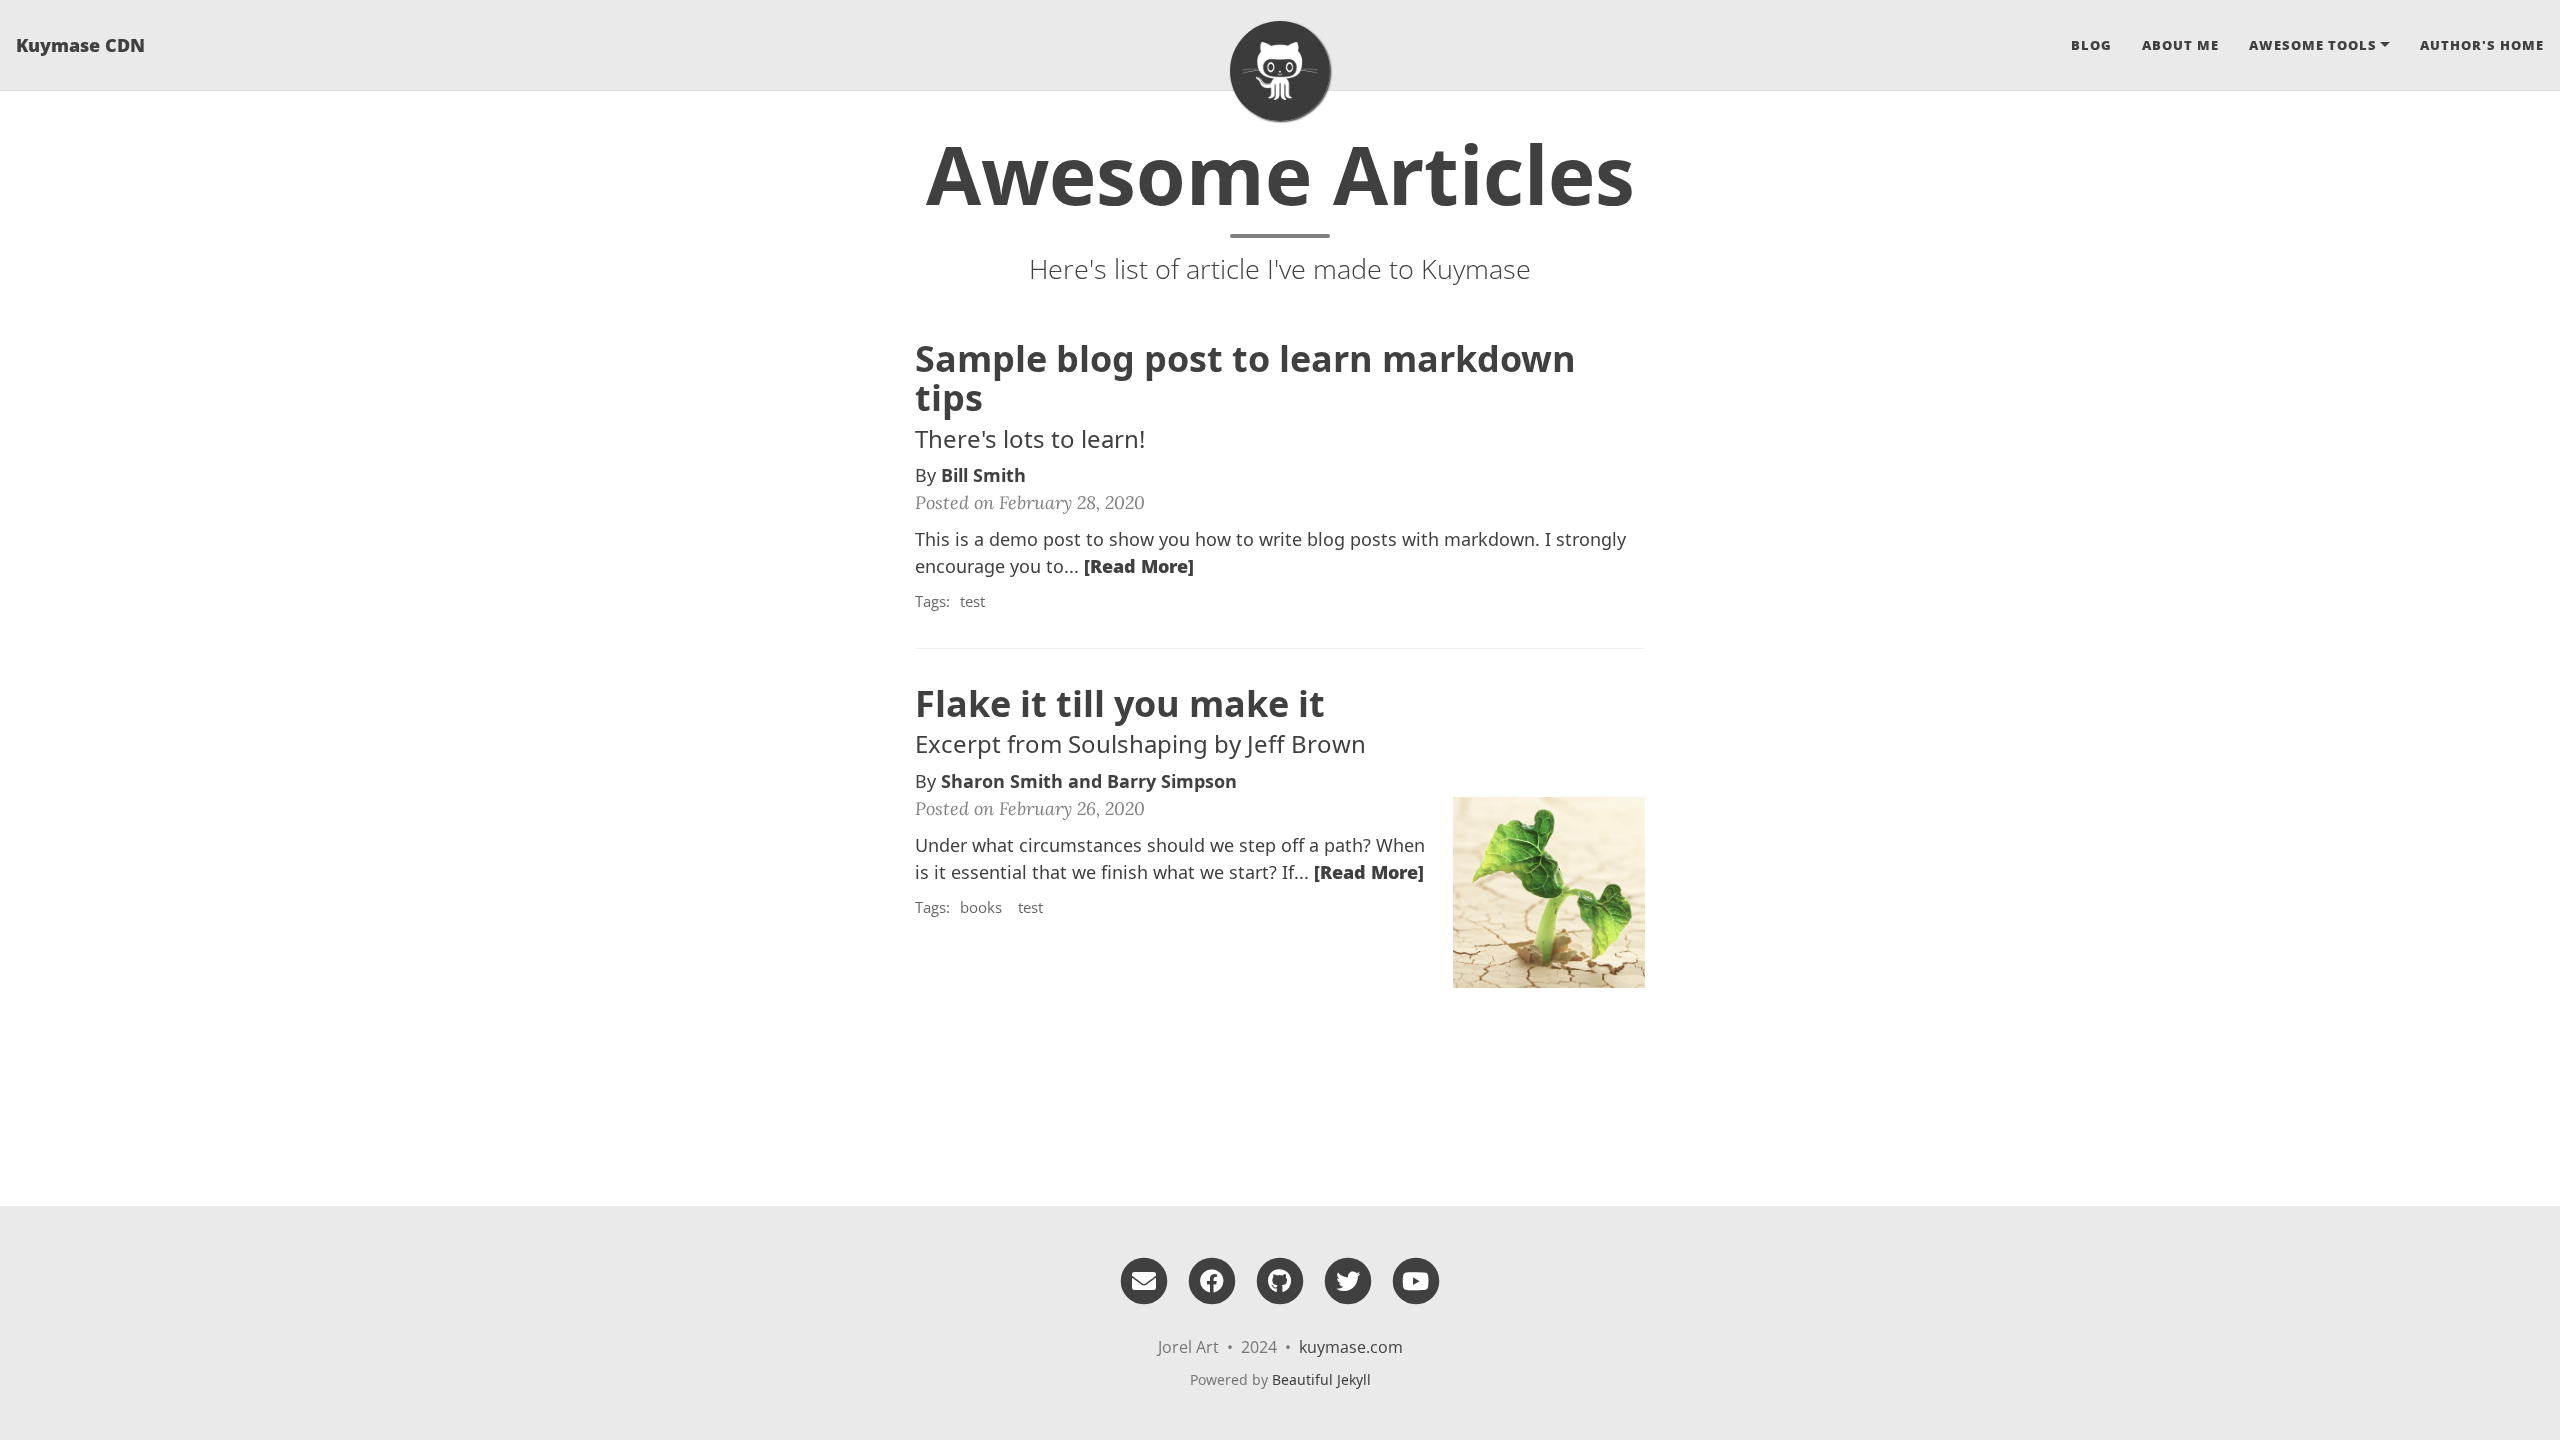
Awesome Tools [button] (2313, 45)
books (981, 907)
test (972, 601)
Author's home (2482, 45)
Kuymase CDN (80, 45)
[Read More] (1139, 566)
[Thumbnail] (1549, 890)
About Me (2180, 45)
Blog (2091, 45)
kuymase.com (1351, 1347)
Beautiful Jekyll (1321, 1379)
